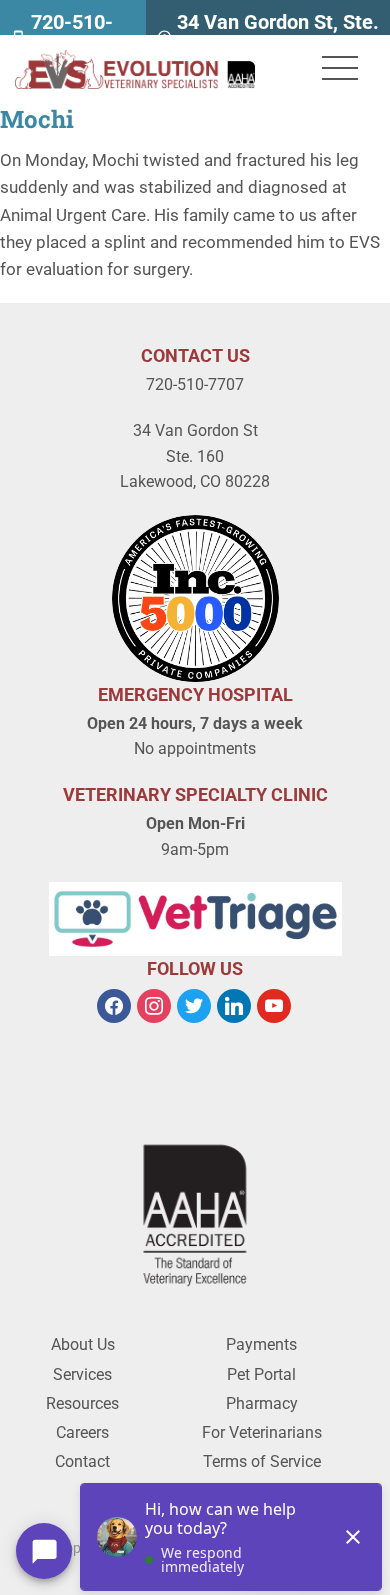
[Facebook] (114, 1004)
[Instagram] (154, 1004)
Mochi (37, 119)
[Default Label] (234, 1004)
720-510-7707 (195, 384)
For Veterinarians (262, 1432)
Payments (261, 1344)
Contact (82, 1461)
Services (82, 1374)
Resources (82, 1403)
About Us (83, 1344)
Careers (82, 1432)
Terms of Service (262, 1461)
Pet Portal (261, 1374)
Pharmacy (262, 1403)
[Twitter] (194, 1004)
